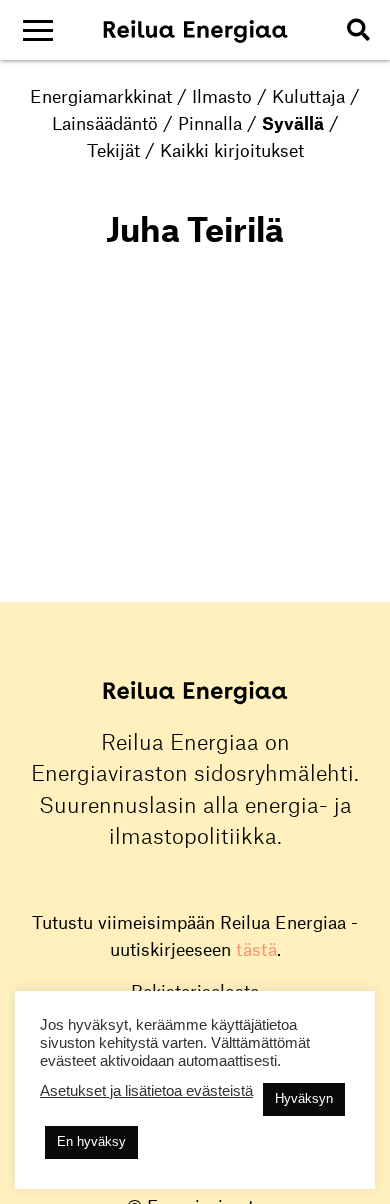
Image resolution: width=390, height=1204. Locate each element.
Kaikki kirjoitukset (232, 150)
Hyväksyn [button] (304, 1098)
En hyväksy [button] (91, 1141)
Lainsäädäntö (105, 123)
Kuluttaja (308, 96)
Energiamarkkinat (101, 96)
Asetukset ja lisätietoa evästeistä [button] (146, 1091)
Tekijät (113, 150)
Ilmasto (222, 96)
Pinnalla (210, 123)
